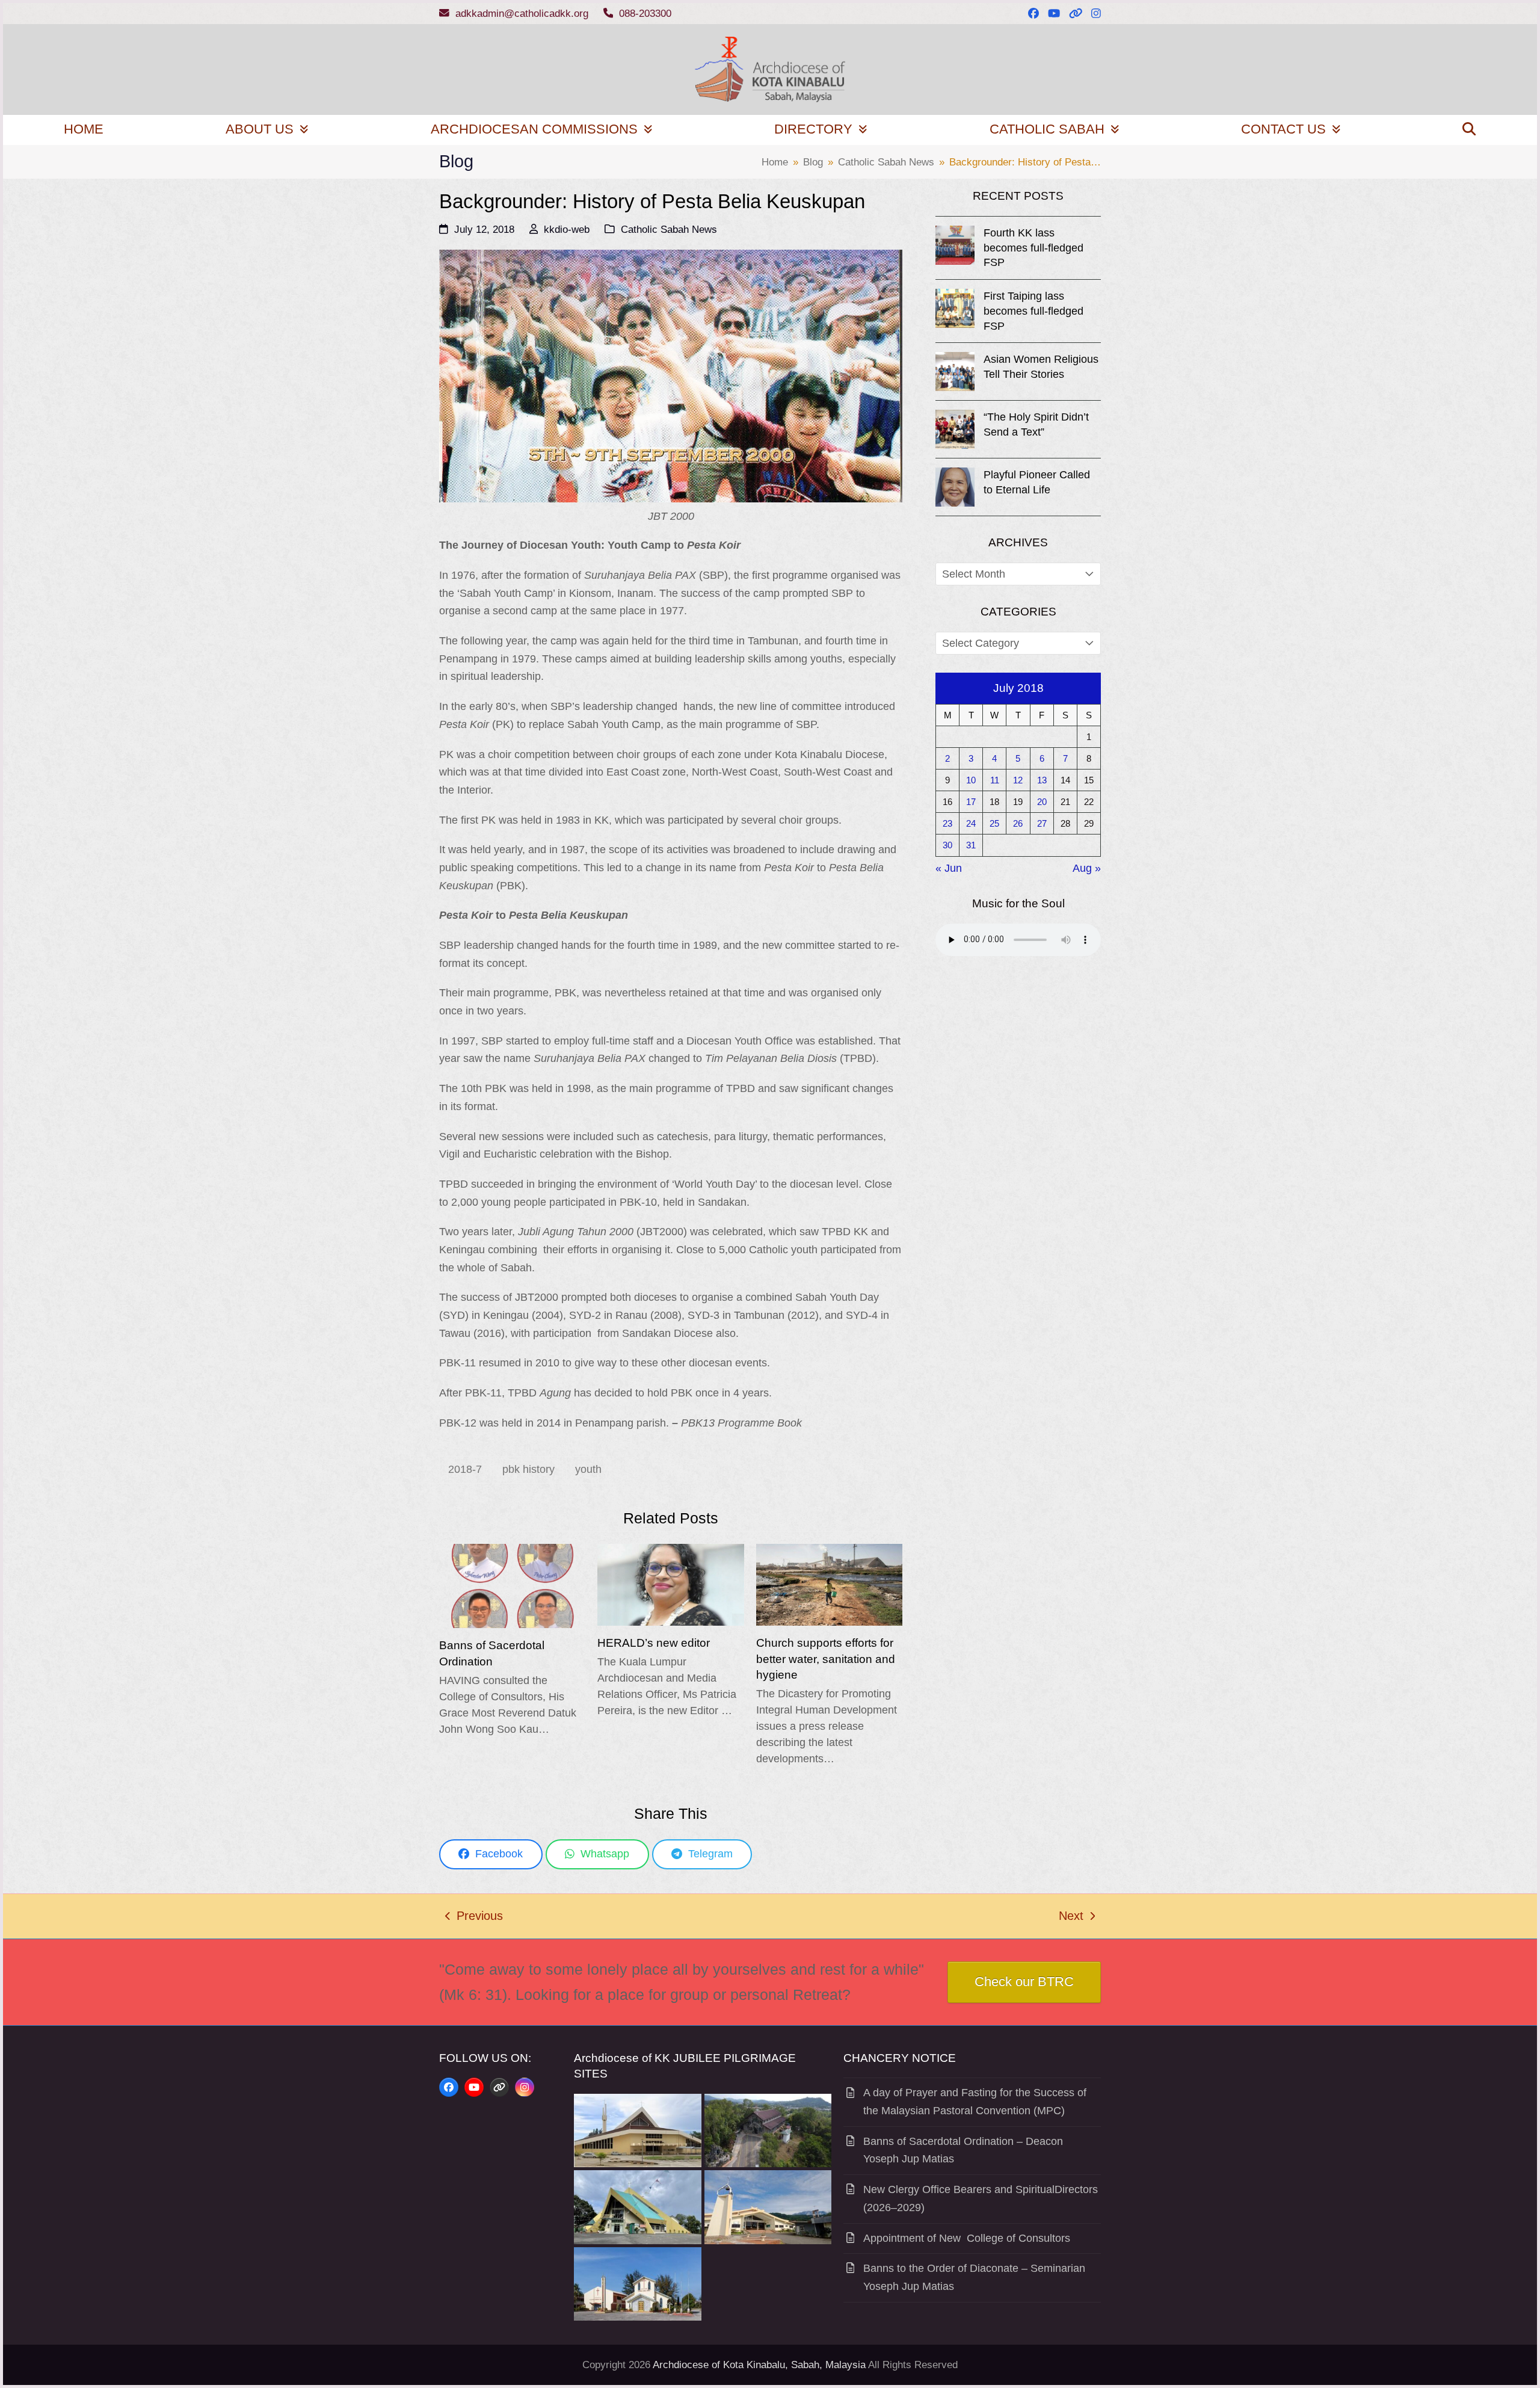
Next (1072, 1917)
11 (995, 780)
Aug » (1087, 868)
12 (1018, 780)
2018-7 (465, 1469)
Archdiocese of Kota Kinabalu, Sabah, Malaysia (759, 2365)
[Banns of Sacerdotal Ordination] (512, 1585)
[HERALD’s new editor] (670, 1584)
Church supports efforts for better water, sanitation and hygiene (826, 1658)
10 (971, 780)
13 (1042, 780)
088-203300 (645, 14)
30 (947, 845)
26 (1018, 823)
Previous (474, 1917)
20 (1042, 802)
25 (994, 823)
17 (971, 802)
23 (947, 823)
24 (971, 823)
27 (1042, 823)
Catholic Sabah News (669, 230)
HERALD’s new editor (654, 1643)
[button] (1469, 130)
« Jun (949, 868)
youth (588, 1469)
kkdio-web (567, 230)
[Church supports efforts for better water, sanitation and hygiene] (829, 1584)
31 (971, 845)
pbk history (528, 1469)
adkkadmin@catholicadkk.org (522, 14)
